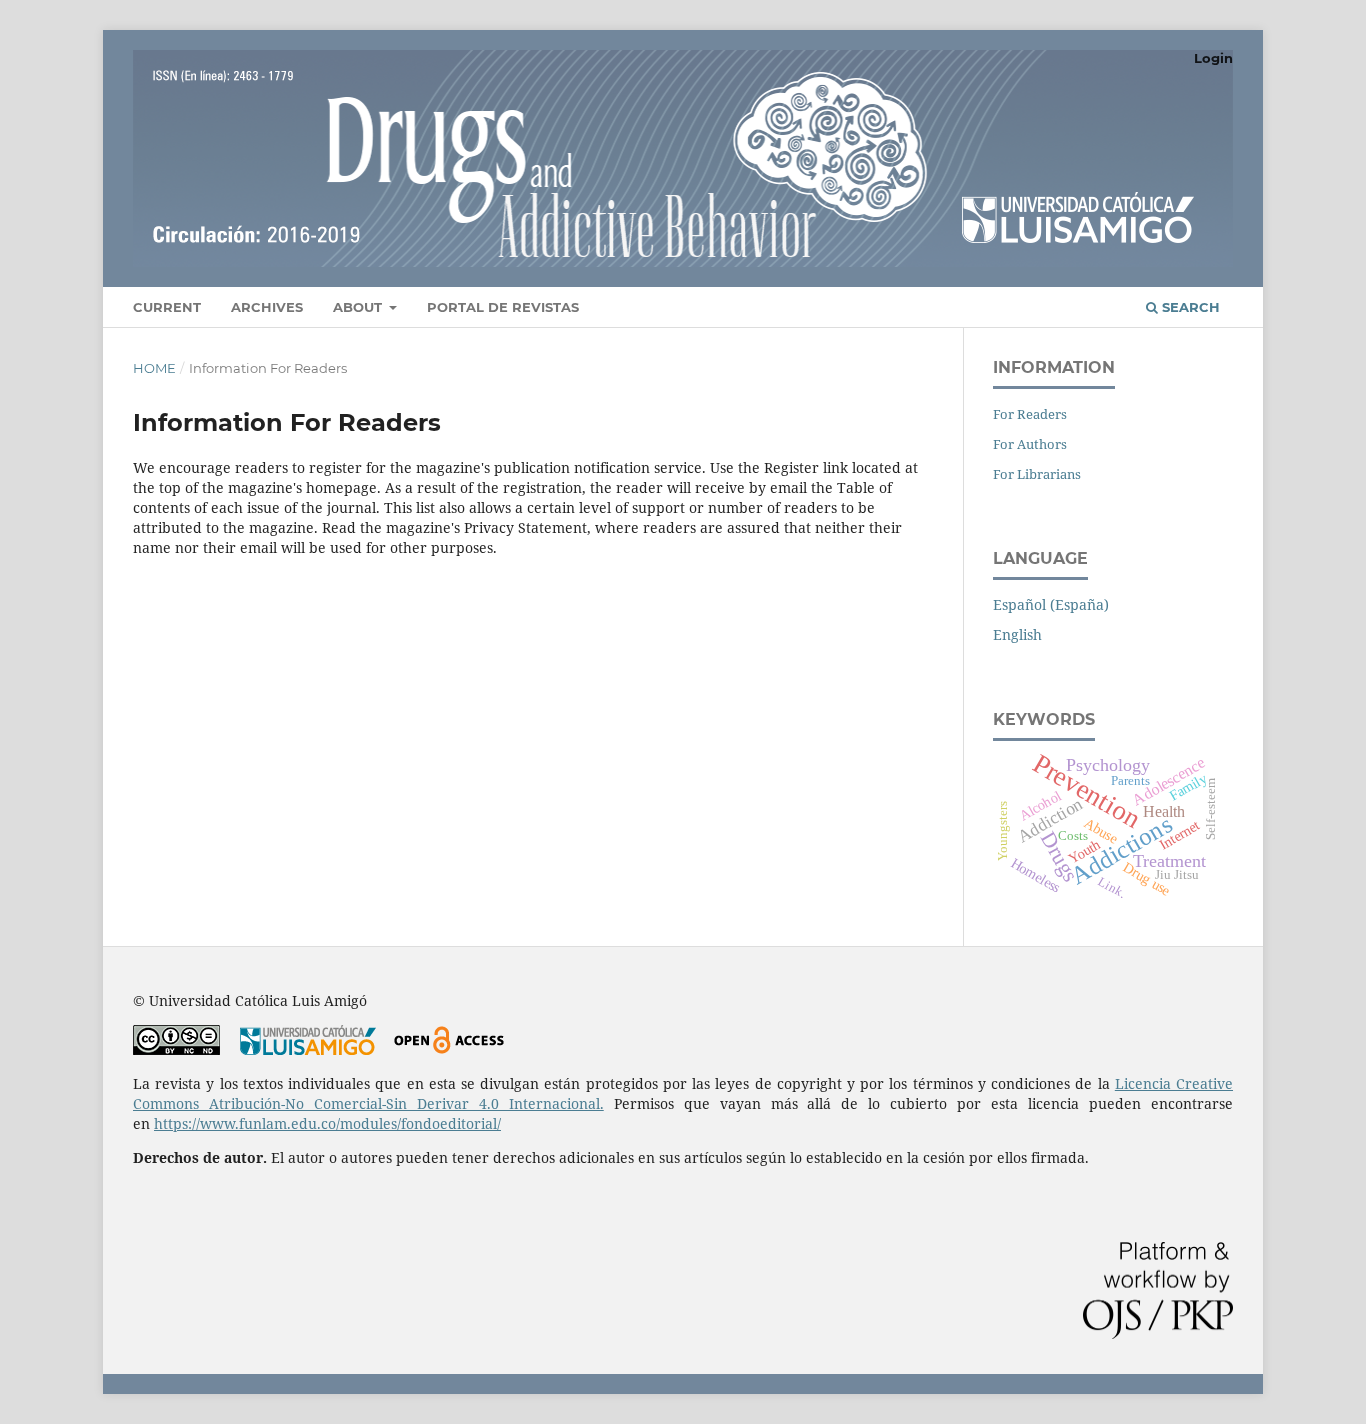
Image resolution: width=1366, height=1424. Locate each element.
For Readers (1030, 414)
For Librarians (1037, 474)
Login (1213, 58)
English (1017, 634)
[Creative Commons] (176, 1049)
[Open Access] (448, 1049)
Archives (267, 307)
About (359, 307)
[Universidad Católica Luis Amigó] (308, 1049)
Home (154, 368)
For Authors (1030, 444)
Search (1189, 307)
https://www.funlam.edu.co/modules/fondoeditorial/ (327, 1123)
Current (167, 307)
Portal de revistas (503, 307)
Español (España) (1051, 604)
